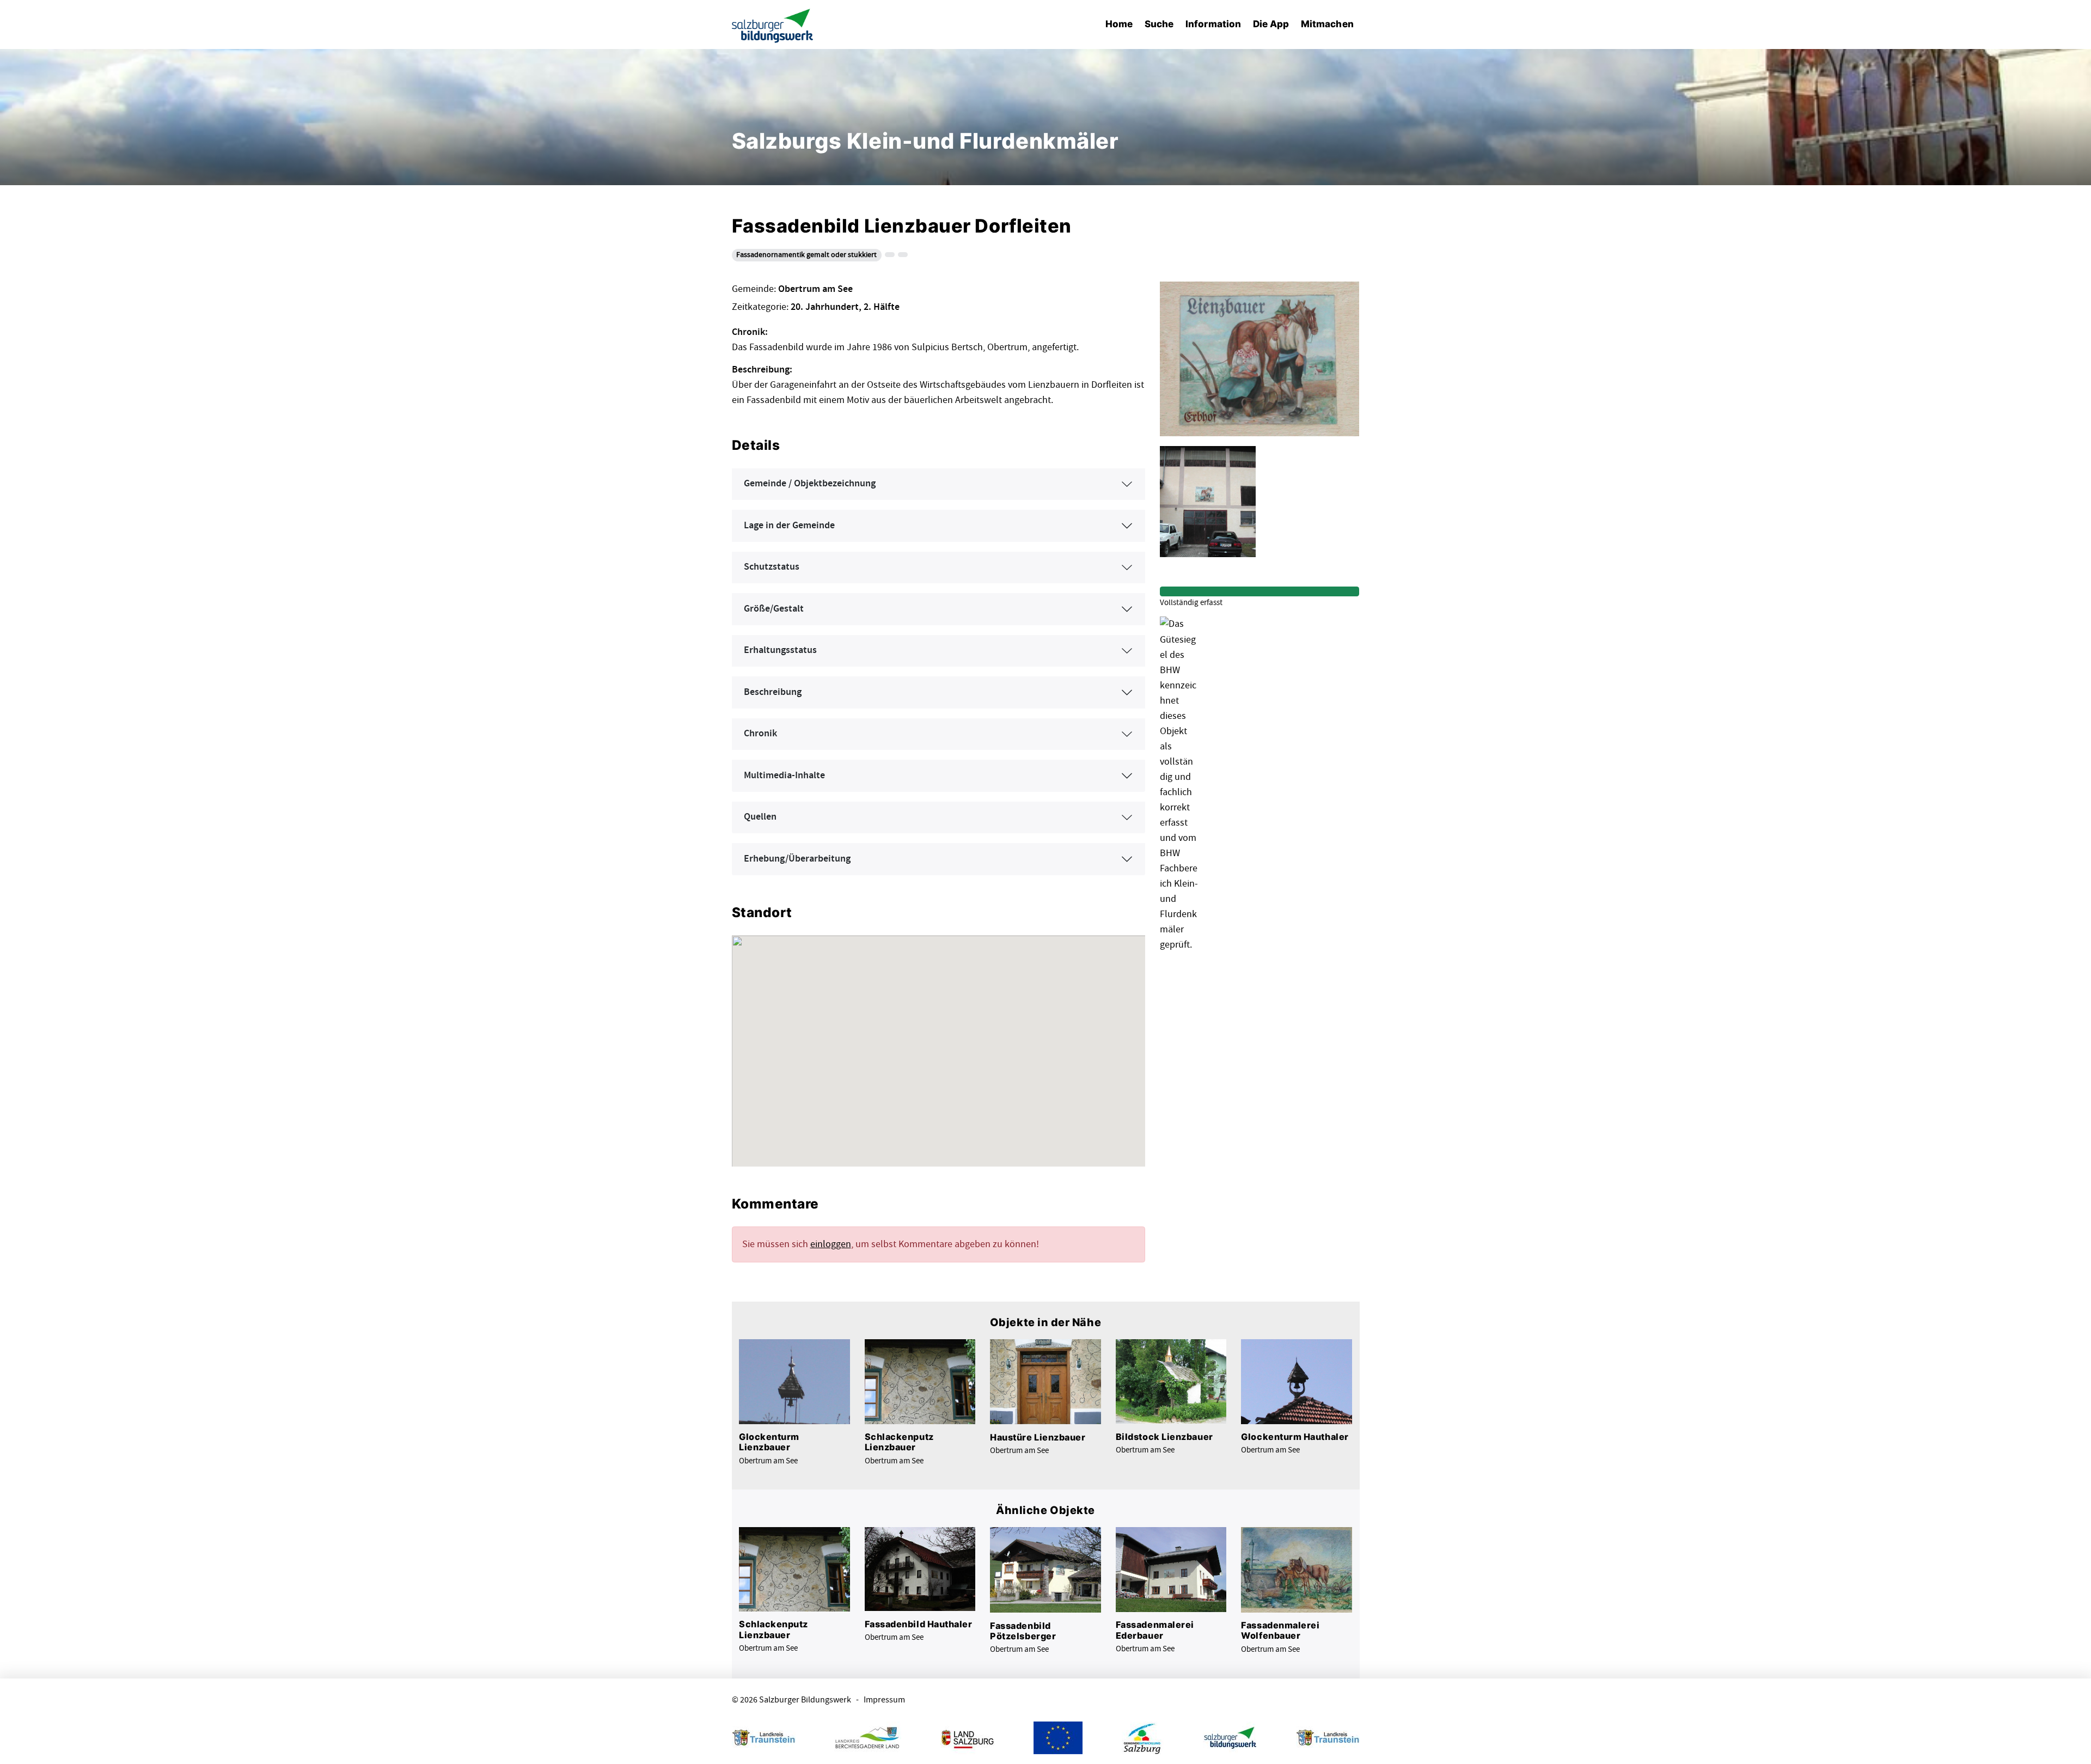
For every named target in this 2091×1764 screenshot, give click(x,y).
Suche (1159, 24)
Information (1213, 24)
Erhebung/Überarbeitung (797, 859)
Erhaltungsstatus (780, 650)
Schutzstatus (772, 567)
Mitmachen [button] (1327, 24)
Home (1119, 24)
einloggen (831, 1244)
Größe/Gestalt (774, 609)
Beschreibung (773, 692)
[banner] (773, 25)
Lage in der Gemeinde (789, 526)
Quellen (760, 817)
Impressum (884, 1700)
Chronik (760, 734)
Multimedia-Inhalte (784, 776)
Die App (1271, 24)
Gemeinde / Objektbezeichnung (810, 484)
